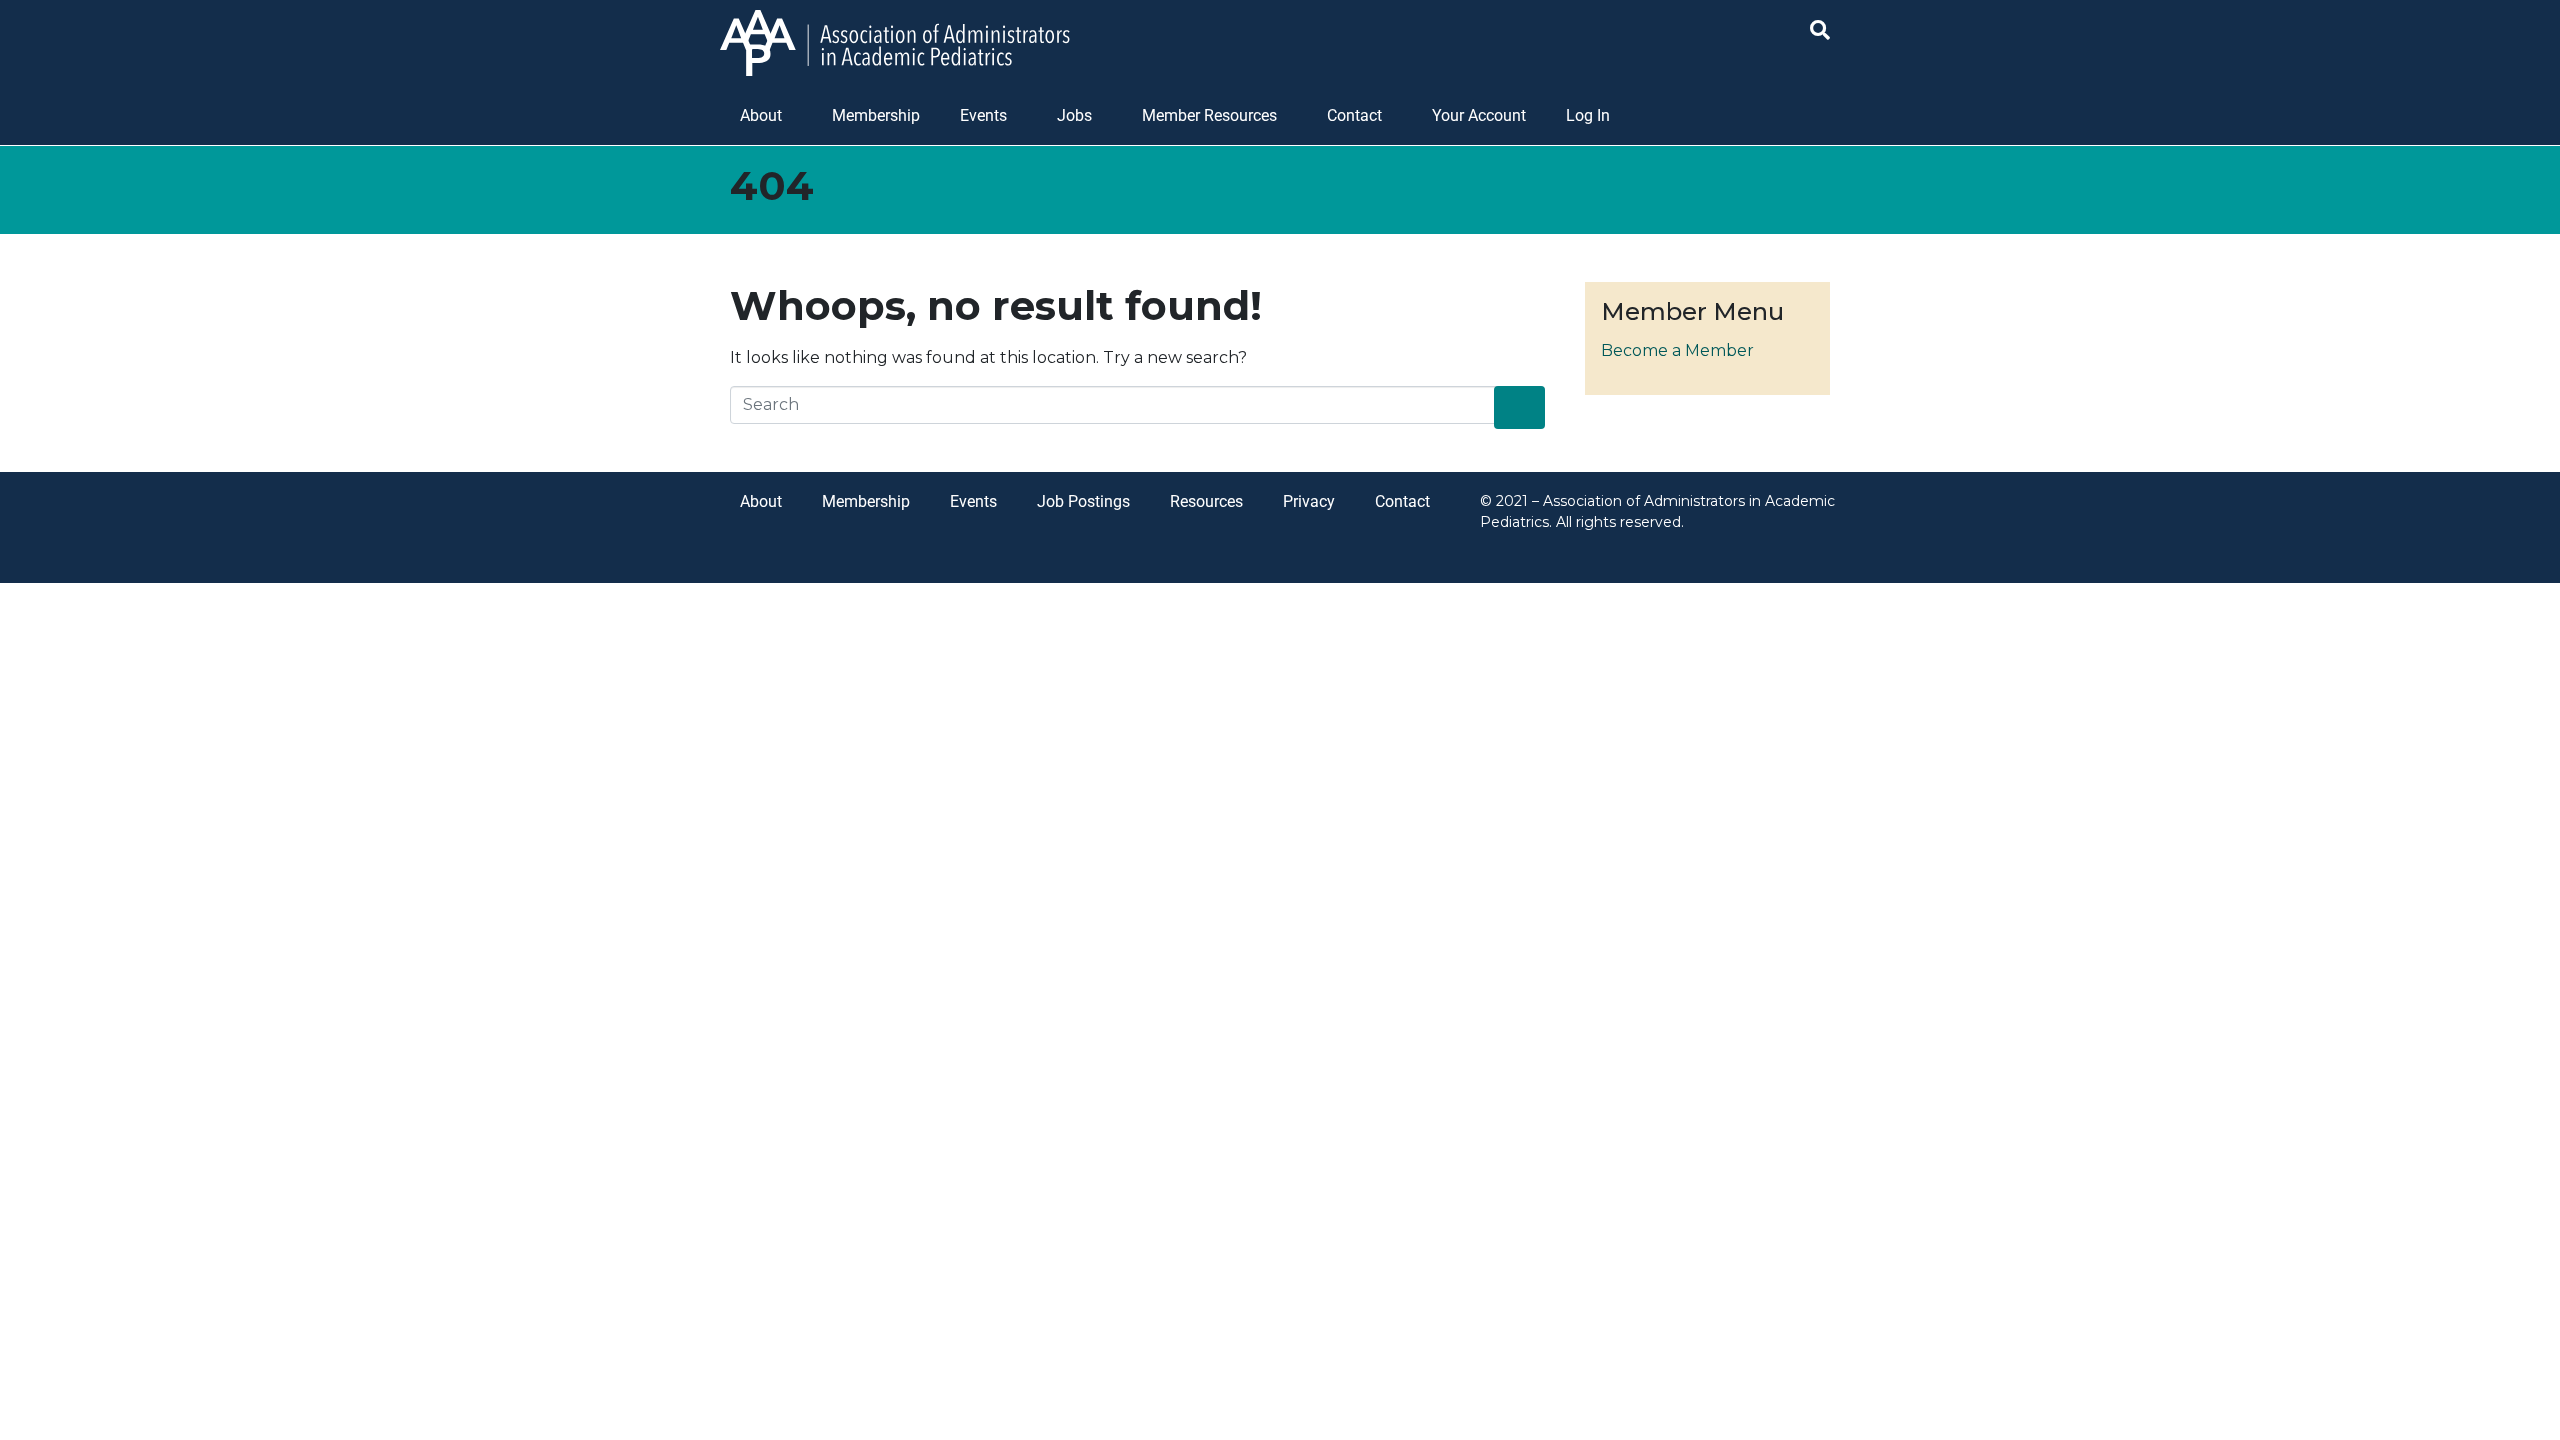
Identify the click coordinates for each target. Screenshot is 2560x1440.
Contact (1354, 115)
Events (983, 115)
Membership (876, 115)
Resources (1206, 501)
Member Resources (1209, 115)
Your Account (1479, 115)
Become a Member (1677, 350)
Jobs (1074, 115)
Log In (1588, 115)
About (761, 115)
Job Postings (1083, 501)
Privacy (1309, 501)
